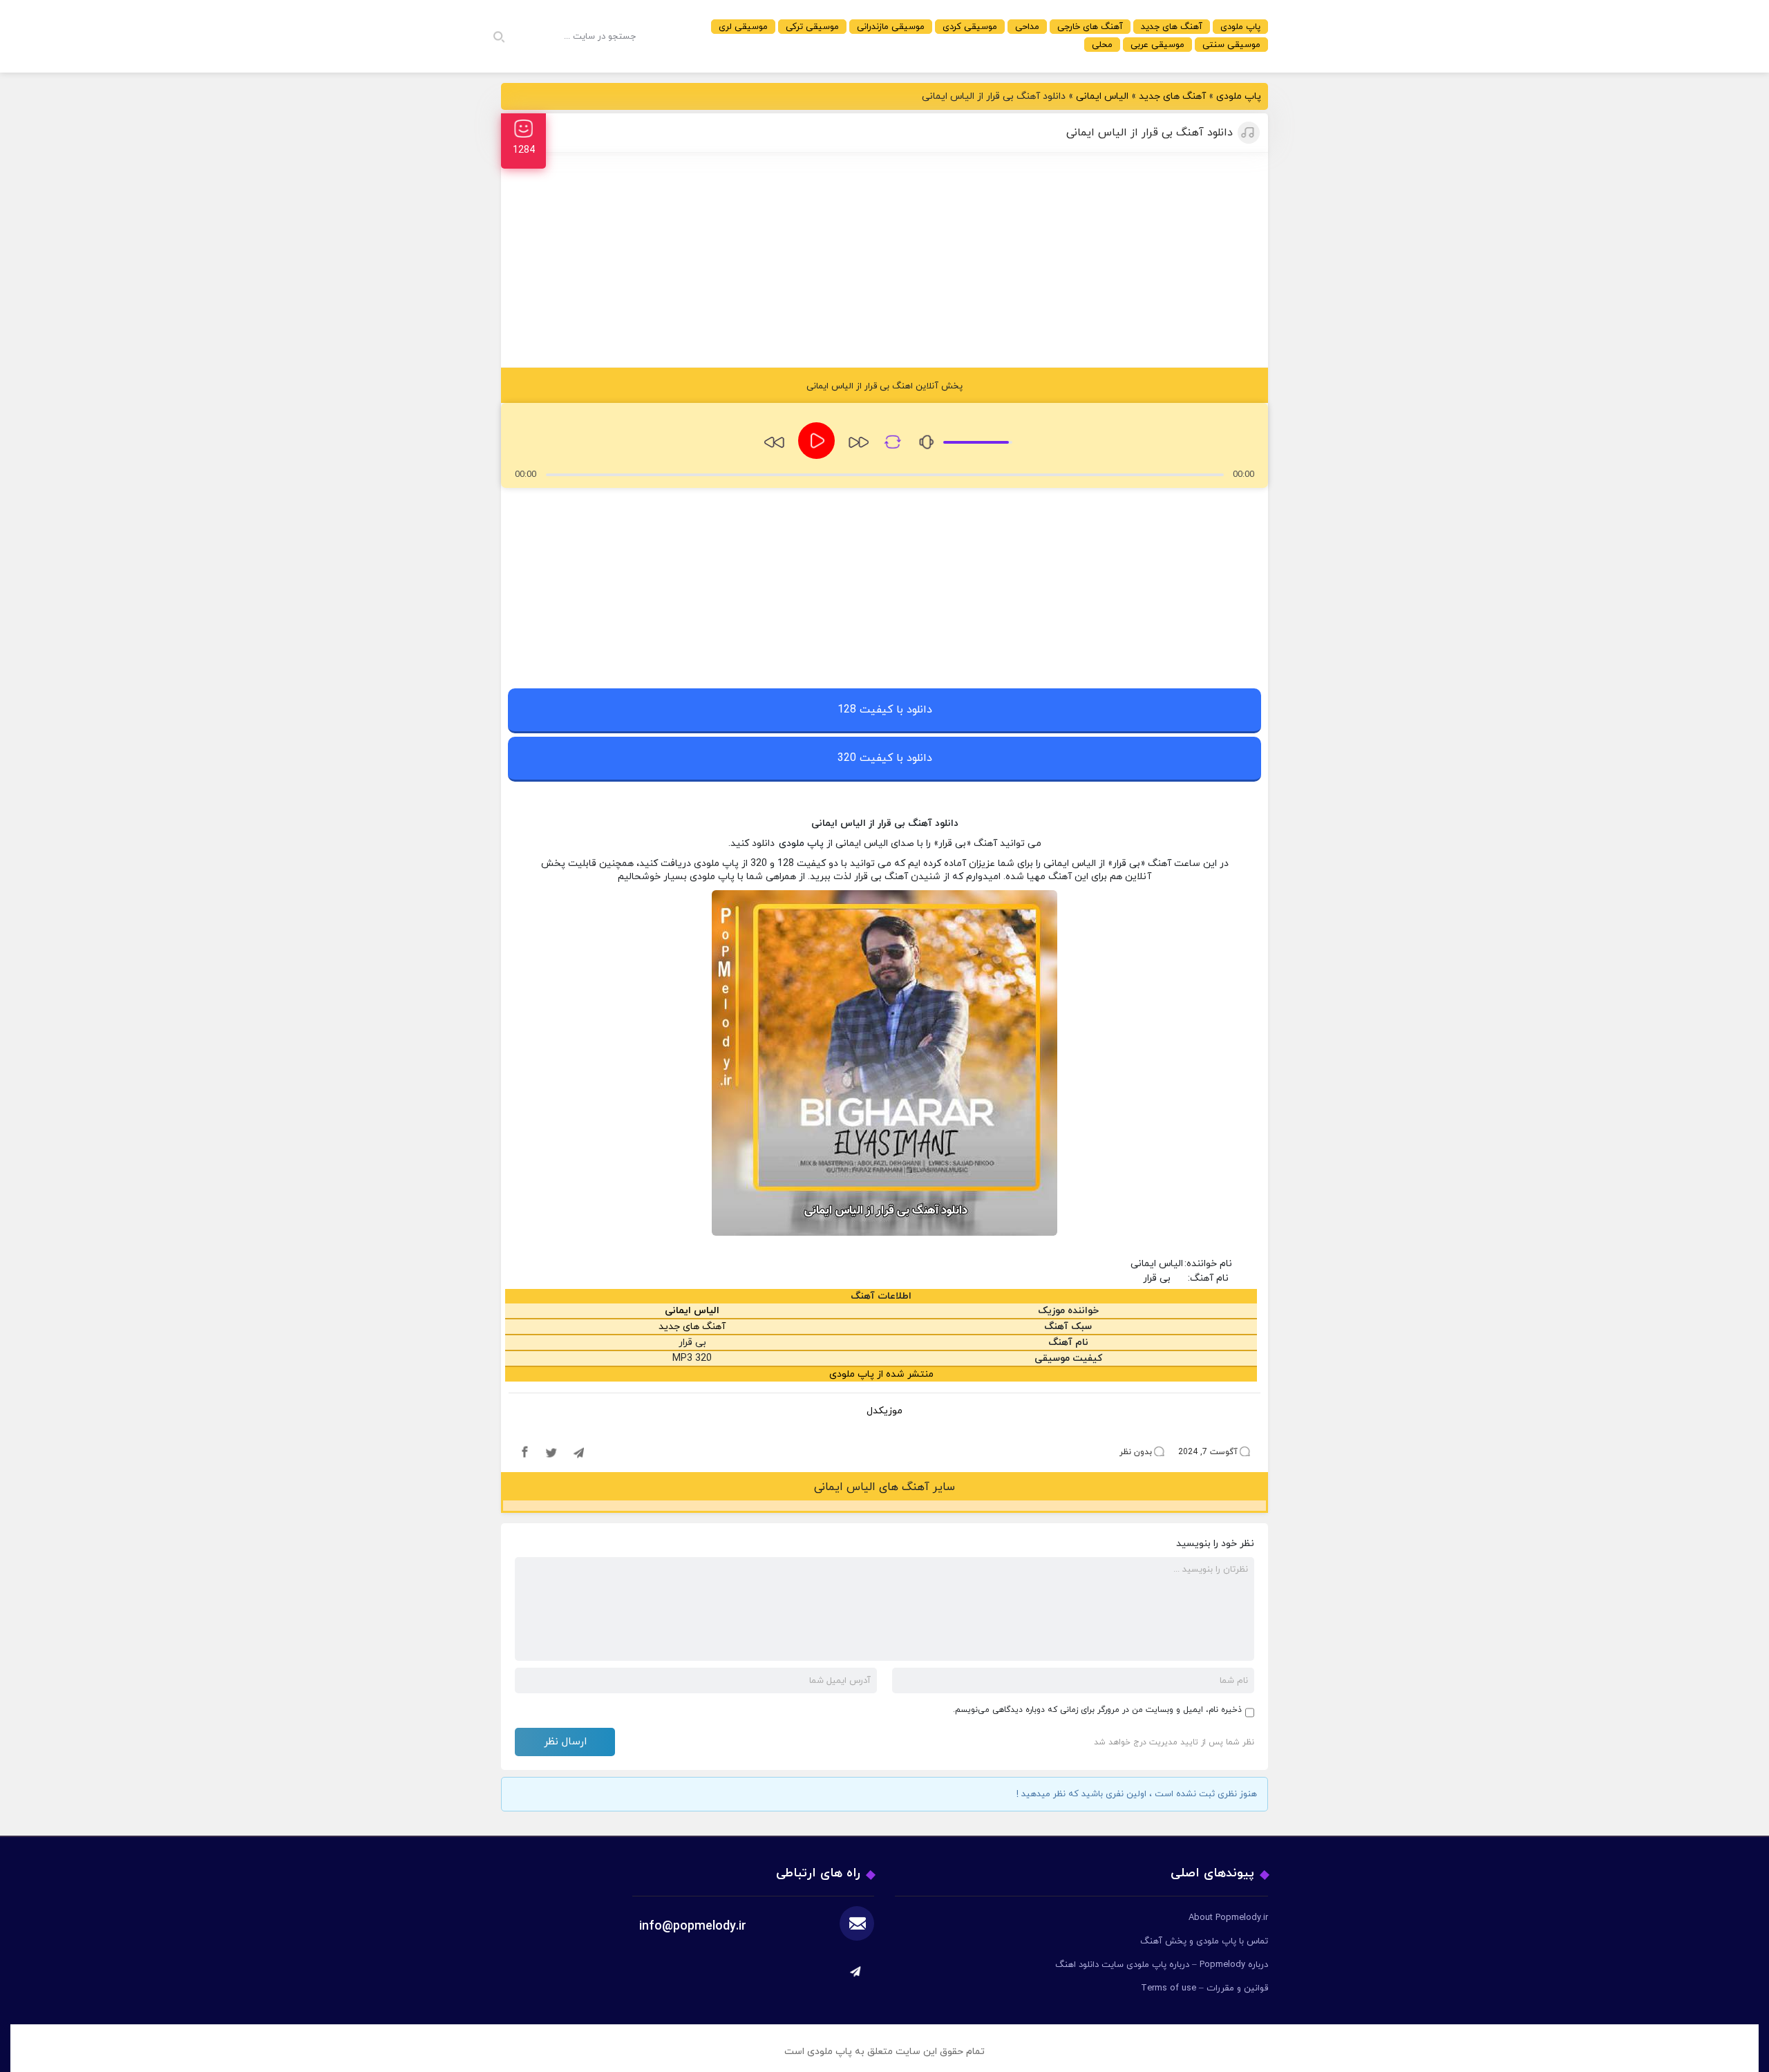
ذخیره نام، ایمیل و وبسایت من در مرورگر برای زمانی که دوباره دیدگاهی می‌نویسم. (1097, 1710)
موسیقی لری (743, 27)
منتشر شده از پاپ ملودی (881, 1374)
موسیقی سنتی (1231, 45)
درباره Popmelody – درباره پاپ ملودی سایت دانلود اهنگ (1162, 1965)
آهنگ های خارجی (1090, 27)
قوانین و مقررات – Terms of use (1204, 1988)
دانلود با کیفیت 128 (885, 710)
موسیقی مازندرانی (891, 27)
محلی (1102, 45)
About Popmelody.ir (1228, 1918)
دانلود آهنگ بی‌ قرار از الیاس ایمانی (1150, 133)
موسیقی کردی (970, 27)
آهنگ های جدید (1172, 27)
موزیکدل (884, 1411)
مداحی (1027, 27)
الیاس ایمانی (1102, 96)
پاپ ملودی (1240, 27)
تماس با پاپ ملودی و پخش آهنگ (1204, 1941)
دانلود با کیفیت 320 (885, 758)
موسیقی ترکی (812, 27)
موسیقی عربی (1157, 45)
